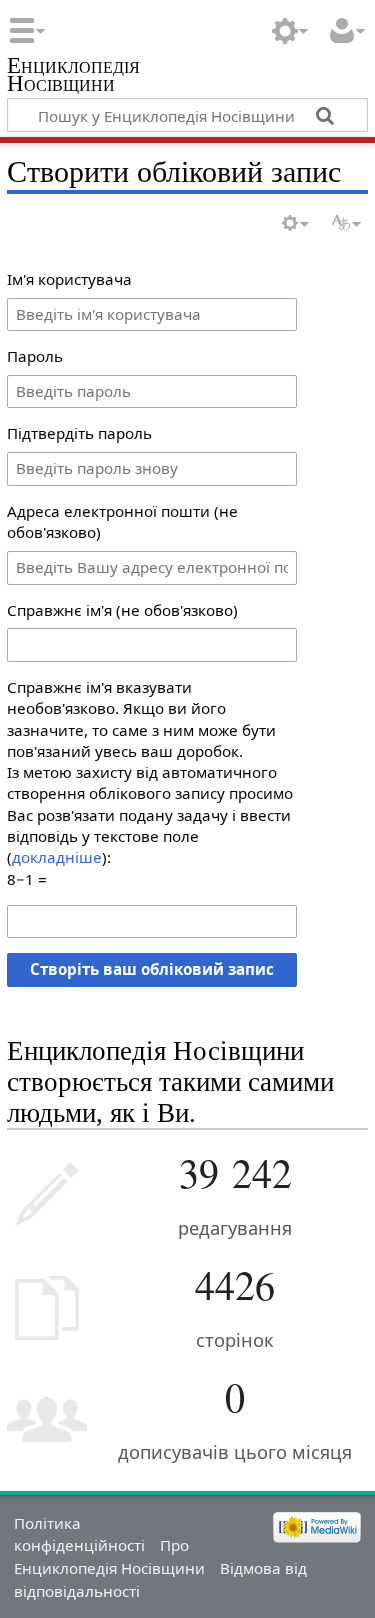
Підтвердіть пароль (79, 433)
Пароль (35, 356)
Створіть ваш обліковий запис (152, 969)
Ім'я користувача (69, 279)
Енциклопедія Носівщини (73, 76)
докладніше (57, 857)
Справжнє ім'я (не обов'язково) (122, 610)
